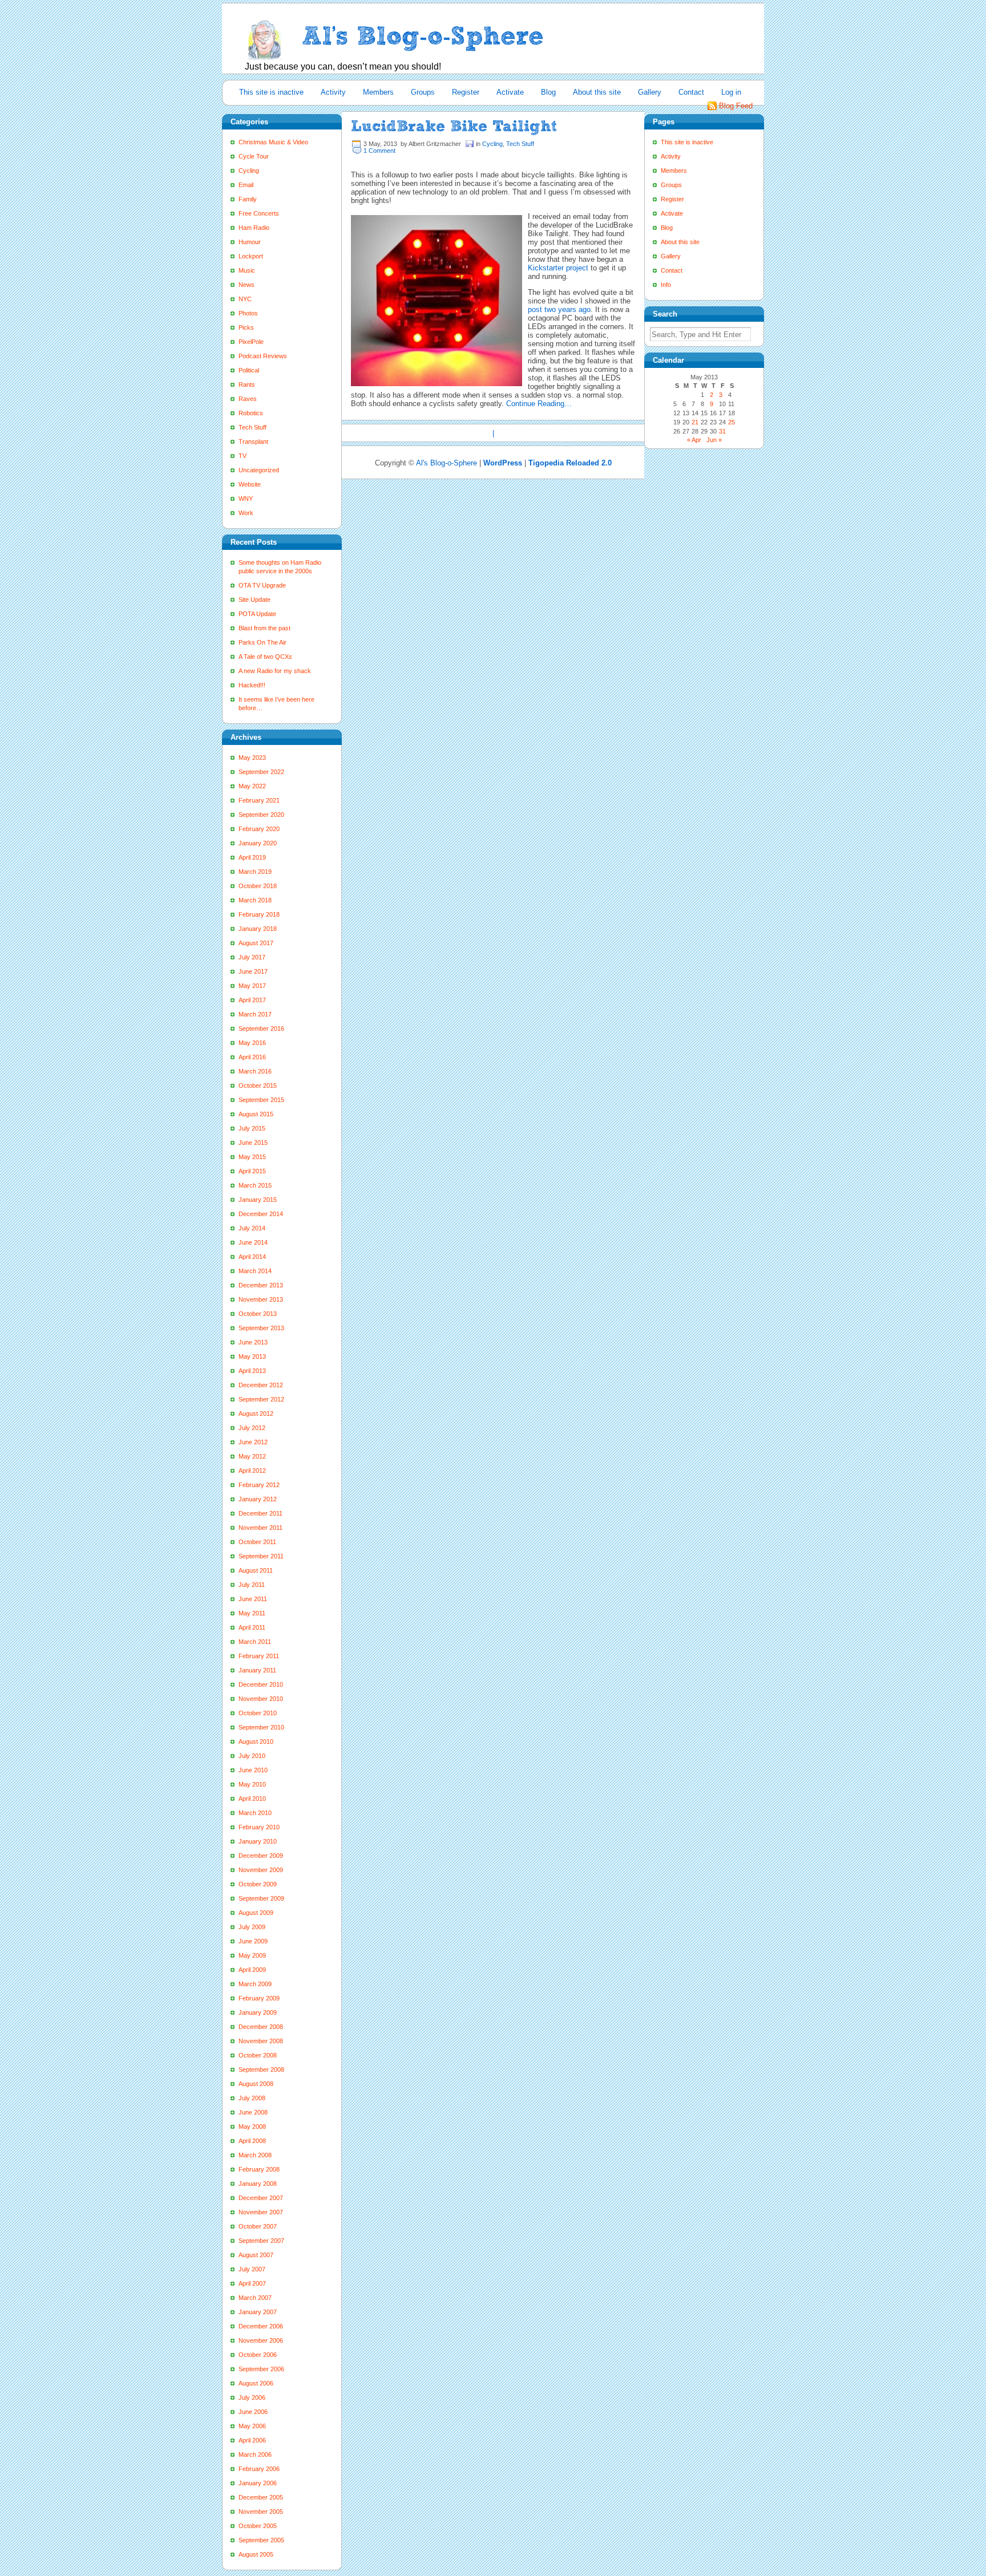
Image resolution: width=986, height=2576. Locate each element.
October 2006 (258, 2355)
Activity (333, 92)
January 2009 (258, 2012)
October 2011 (257, 1542)
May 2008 (252, 2127)
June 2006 (253, 2412)
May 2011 (252, 1613)
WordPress (503, 463)
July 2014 (252, 1228)
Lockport (251, 256)
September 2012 (261, 1399)
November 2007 (261, 2212)
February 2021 (259, 800)
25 (732, 422)
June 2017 (253, 971)
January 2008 (258, 2184)
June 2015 (253, 1143)
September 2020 (261, 815)
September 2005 (261, 2540)
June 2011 (253, 1599)
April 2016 (252, 1057)
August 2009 (256, 1913)
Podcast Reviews (263, 356)
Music (247, 270)
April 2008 (252, 2141)
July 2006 (252, 2397)
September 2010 (261, 1727)
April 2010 (252, 1799)
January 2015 (258, 1200)
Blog (548, 92)
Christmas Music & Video (273, 142)
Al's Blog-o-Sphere (446, 463)
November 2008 (261, 2041)
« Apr (694, 440)
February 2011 (259, 1656)
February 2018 (259, 914)
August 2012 (256, 1413)
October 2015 (258, 1086)
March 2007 (255, 2298)
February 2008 (259, 2169)
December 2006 (261, 2326)
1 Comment (379, 151)
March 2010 (255, 1813)
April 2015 (252, 1171)
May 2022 (252, 786)
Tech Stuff (252, 427)
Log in (731, 92)
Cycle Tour (254, 156)
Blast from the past (264, 628)
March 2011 (255, 1642)
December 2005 (261, 2497)
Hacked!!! (252, 685)
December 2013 (261, 1285)
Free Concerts (259, 213)
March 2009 (255, 1984)
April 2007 (252, 2283)
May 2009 (252, 1955)
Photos (248, 313)
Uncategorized (259, 470)
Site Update (254, 600)
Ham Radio (254, 228)
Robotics (251, 413)
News (246, 285)
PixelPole (251, 342)
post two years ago (559, 309)
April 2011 (252, 1627)
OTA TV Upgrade (262, 585)
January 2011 (257, 1670)
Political (249, 370)
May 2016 (252, 1043)
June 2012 (253, 1442)
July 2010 (252, 1756)
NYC (245, 299)
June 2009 (253, 1941)
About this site (597, 92)
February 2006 (259, 2469)
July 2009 (252, 1927)
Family (248, 199)
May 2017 (252, 986)
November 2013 (261, 1299)
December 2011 (260, 1513)
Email (246, 185)
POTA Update (257, 614)
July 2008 (252, 2098)
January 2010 (258, 1841)
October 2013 (258, 1314)
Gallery (650, 92)
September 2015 (261, 1100)
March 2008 (255, 2155)
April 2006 (252, 2440)
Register (466, 92)
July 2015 (252, 1128)
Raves (248, 399)
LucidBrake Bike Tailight (454, 126)
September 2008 (261, 2069)
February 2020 (259, 829)
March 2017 (255, 1014)
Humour (250, 242)
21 (695, 422)
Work (246, 513)
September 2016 (261, 1028)
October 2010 (258, 1713)
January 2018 (258, 929)
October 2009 (258, 1884)
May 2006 (252, 2426)
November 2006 (261, 2340)
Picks (246, 327)
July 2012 (252, 1428)
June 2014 (253, 1242)
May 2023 (252, 758)
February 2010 (259, 1827)
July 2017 (252, 957)
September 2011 (261, 1556)
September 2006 (261, 2369)
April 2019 (252, 857)
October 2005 (258, 2526)
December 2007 (261, 2198)
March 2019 (255, 872)
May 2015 (252, 1157)
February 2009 (259, 1998)
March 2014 (255, 1271)
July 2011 (252, 1585)
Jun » (714, 440)
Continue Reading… (539, 404)
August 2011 (256, 1570)
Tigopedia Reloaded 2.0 (570, 463)
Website (250, 484)
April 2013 (252, 1371)
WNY (246, 499)
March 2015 (255, 1185)
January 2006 (258, 2483)
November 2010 (261, 1699)
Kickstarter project (559, 268)
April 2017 (252, 1000)
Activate (510, 92)
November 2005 (261, 2512)
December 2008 (261, 2027)
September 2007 (261, 2241)
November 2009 (261, 1870)
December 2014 (261, 1214)
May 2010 (252, 1784)
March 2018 (255, 900)
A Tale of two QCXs (265, 657)
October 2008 (258, 2055)
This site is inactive (271, 92)
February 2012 (259, 1485)
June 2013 (253, 1342)
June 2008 (253, 2112)
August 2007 (256, 2255)
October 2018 (258, 886)
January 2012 (258, 1499)
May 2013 (252, 1356)
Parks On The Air (262, 642)
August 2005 (256, 2554)
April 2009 (252, 1970)
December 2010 (261, 1684)
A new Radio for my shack (275, 671)
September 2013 (261, 1328)
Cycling (249, 171)
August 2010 (256, 1741)
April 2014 (252, 1257)
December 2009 (261, 1856)
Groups (423, 92)
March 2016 (255, 1071)
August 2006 (256, 2383)
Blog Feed (736, 106)
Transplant (253, 442)
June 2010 (253, 1770)
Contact (691, 92)
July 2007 (252, 2269)
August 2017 (256, 943)
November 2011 (260, 1528)
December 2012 (261, 1385)
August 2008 (256, 2084)
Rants (247, 384)
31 (722, 431)
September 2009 (261, 1898)
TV (243, 456)
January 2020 (258, 843)
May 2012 (252, 1456)
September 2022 (261, 772)
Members (378, 92)
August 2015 (256, 1114)
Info (666, 285)
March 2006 (255, 2455)
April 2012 (252, 1471)
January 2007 (258, 2312)
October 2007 (258, 2226)
